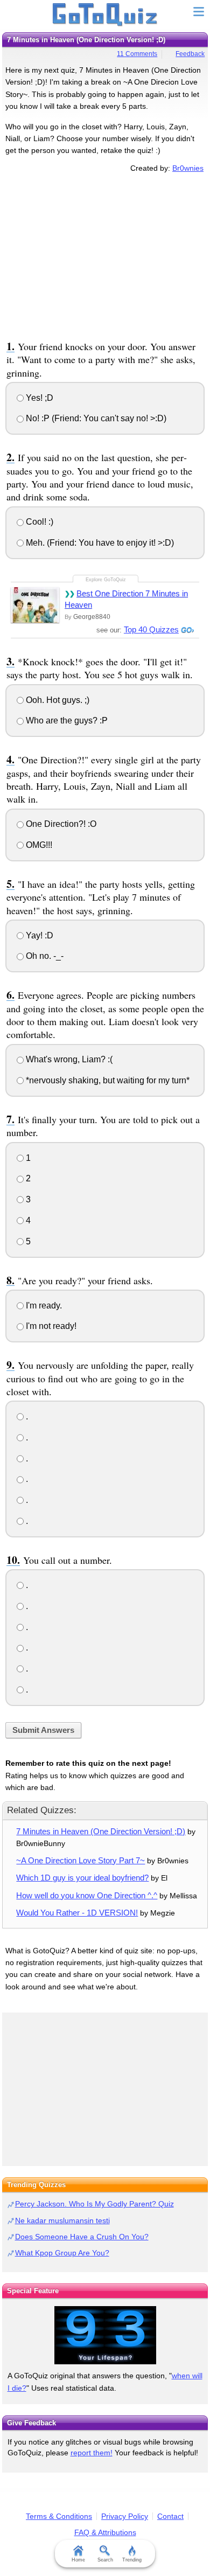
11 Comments (137, 54)
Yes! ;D (38, 398)
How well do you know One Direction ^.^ (87, 1895)
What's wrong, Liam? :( (68, 1059)
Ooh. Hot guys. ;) (57, 700)
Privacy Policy (125, 2516)
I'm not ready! (50, 1326)
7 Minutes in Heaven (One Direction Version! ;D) (101, 1831)
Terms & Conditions (59, 2516)
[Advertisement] (105, 255)
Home (78, 2560)
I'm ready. (43, 1306)
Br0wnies (188, 168)
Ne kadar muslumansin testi (62, 2220)
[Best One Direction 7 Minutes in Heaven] (35, 605)
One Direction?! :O (60, 824)
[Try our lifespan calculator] (105, 2335)
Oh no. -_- (44, 956)
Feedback (190, 54)
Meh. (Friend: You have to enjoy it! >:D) (99, 543)
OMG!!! (38, 845)
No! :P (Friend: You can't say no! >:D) (95, 418)
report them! (92, 2453)
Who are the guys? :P (66, 720)
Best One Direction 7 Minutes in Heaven (126, 599)
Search (105, 2560)
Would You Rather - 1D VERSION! (77, 1913)
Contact (170, 2516)
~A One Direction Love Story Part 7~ (80, 1860)
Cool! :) (38, 522)
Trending (132, 2560)
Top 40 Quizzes (151, 629)
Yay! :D (38, 935)
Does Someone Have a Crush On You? (82, 2237)
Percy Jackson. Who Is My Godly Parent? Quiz (94, 2204)
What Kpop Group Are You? (62, 2253)
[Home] (105, 15)
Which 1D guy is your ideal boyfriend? (82, 1878)
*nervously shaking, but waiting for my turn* (107, 1080)
